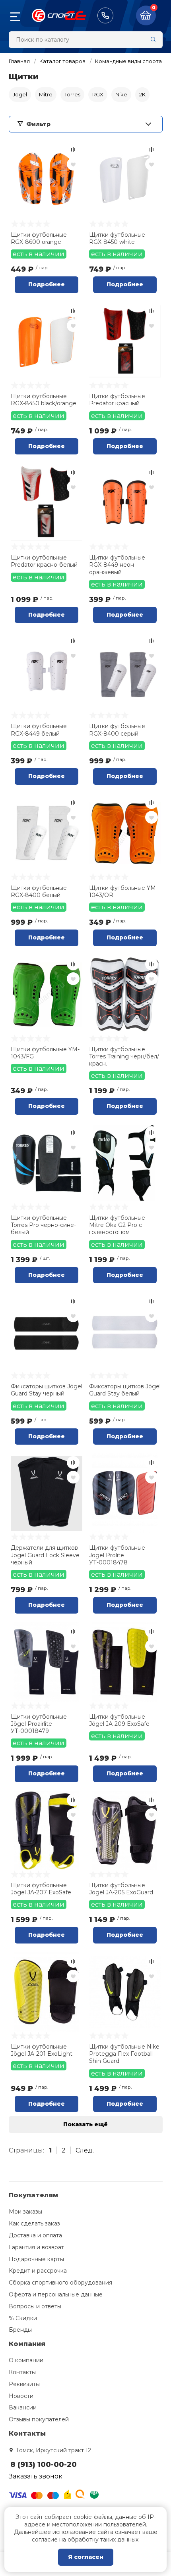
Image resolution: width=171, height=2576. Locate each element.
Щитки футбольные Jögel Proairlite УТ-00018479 (39, 1724)
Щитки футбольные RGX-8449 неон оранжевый (117, 565)
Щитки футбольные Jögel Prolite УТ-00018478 (117, 1555)
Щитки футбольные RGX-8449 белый (39, 730)
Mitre (46, 94)
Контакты (22, 2372)
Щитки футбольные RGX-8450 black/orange (44, 400)
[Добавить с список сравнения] (73, 149)
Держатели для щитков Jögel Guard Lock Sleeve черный (45, 1555)
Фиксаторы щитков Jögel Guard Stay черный (47, 1390)
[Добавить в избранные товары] (73, 164)
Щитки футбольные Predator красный (117, 400)
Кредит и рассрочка (38, 2271)
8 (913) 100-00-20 (105, 15)
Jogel (20, 94)
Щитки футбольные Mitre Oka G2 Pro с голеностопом (117, 1225)
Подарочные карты (36, 2259)
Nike (121, 94)
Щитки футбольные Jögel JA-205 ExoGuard (121, 1889)
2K (142, 94)
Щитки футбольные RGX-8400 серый (117, 730)
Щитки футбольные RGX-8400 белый (39, 891)
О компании (26, 2360)
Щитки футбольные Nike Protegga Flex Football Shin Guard (124, 2054)
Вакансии (23, 2407)
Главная (19, 61)
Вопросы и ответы (35, 2306)
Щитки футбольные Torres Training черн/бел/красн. (124, 1056)
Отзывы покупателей (39, 2419)
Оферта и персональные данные (56, 2294)
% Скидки (23, 2318)
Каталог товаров (62, 61)
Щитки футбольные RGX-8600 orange (39, 238)
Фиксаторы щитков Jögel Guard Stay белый (125, 1390)
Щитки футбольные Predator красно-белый (44, 561)
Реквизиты (24, 2384)
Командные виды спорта (128, 61)
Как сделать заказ (34, 2223)
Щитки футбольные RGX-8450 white (117, 238)
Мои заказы (25, 2212)
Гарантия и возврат (36, 2247)
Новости (21, 2396)
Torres (72, 94)
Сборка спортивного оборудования (60, 2283)
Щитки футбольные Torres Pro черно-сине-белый (43, 1225)
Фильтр (38, 124)
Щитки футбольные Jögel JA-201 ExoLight (42, 2050)
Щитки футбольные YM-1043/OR (123, 891)
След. (85, 2150)
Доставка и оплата (35, 2235)
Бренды (20, 2330)
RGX (98, 94)
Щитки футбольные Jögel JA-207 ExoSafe (41, 1889)
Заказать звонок (36, 2476)
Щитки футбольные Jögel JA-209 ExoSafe (119, 1720)
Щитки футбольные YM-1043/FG (45, 1053)
